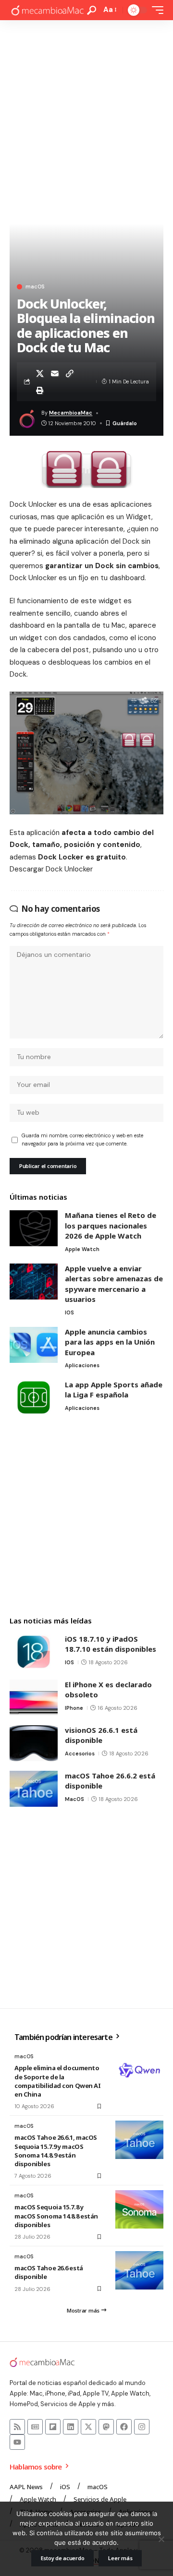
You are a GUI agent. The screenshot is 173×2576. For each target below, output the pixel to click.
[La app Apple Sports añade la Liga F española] (34, 1398)
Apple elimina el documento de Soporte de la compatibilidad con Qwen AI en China (57, 2081)
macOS (35, 287)
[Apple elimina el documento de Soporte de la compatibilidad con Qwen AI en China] (139, 2070)
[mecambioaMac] (47, 10)
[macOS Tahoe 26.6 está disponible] (139, 2270)
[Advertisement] (86, 111)
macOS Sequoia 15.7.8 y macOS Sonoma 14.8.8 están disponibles (56, 2216)
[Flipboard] (53, 2427)
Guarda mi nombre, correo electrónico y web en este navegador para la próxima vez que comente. (82, 1140)
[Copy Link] (70, 373)
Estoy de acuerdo (63, 2558)
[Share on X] (40, 373)
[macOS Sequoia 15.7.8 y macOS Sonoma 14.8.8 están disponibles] (139, 2209)
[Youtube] (17, 2442)
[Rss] (17, 2427)
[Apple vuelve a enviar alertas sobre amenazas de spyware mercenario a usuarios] (34, 1282)
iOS (69, 1312)
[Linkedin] (71, 2427)
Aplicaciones (82, 1365)
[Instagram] (142, 2427)
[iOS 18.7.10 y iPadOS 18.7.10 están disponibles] (34, 1652)
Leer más (120, 2558)
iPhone (74, 1708)
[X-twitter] (88, 2427)
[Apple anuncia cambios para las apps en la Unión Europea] (34, 1345)
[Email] (55, 373)
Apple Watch (82, 1249)
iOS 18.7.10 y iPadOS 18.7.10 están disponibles (111, 1644)
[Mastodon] (106, 2427)
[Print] (40, 390)
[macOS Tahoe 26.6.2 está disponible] (34, 1789)
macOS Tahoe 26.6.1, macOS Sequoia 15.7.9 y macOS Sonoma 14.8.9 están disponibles (56, 2151)
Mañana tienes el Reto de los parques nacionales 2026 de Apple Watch (111, 1225)
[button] (92, 10)
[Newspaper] (35, 2427)
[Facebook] (124, 2427)
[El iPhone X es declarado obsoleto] (34, 1698)
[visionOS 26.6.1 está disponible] (34, 1743)
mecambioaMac (71, 413)
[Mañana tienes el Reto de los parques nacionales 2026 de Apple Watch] (34, 1228)
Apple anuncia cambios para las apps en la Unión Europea (110, 1342)
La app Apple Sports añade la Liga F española (114, 1390)
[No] (161, 2539)
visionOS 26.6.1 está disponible (101, 1735)
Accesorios (80, 1753)
